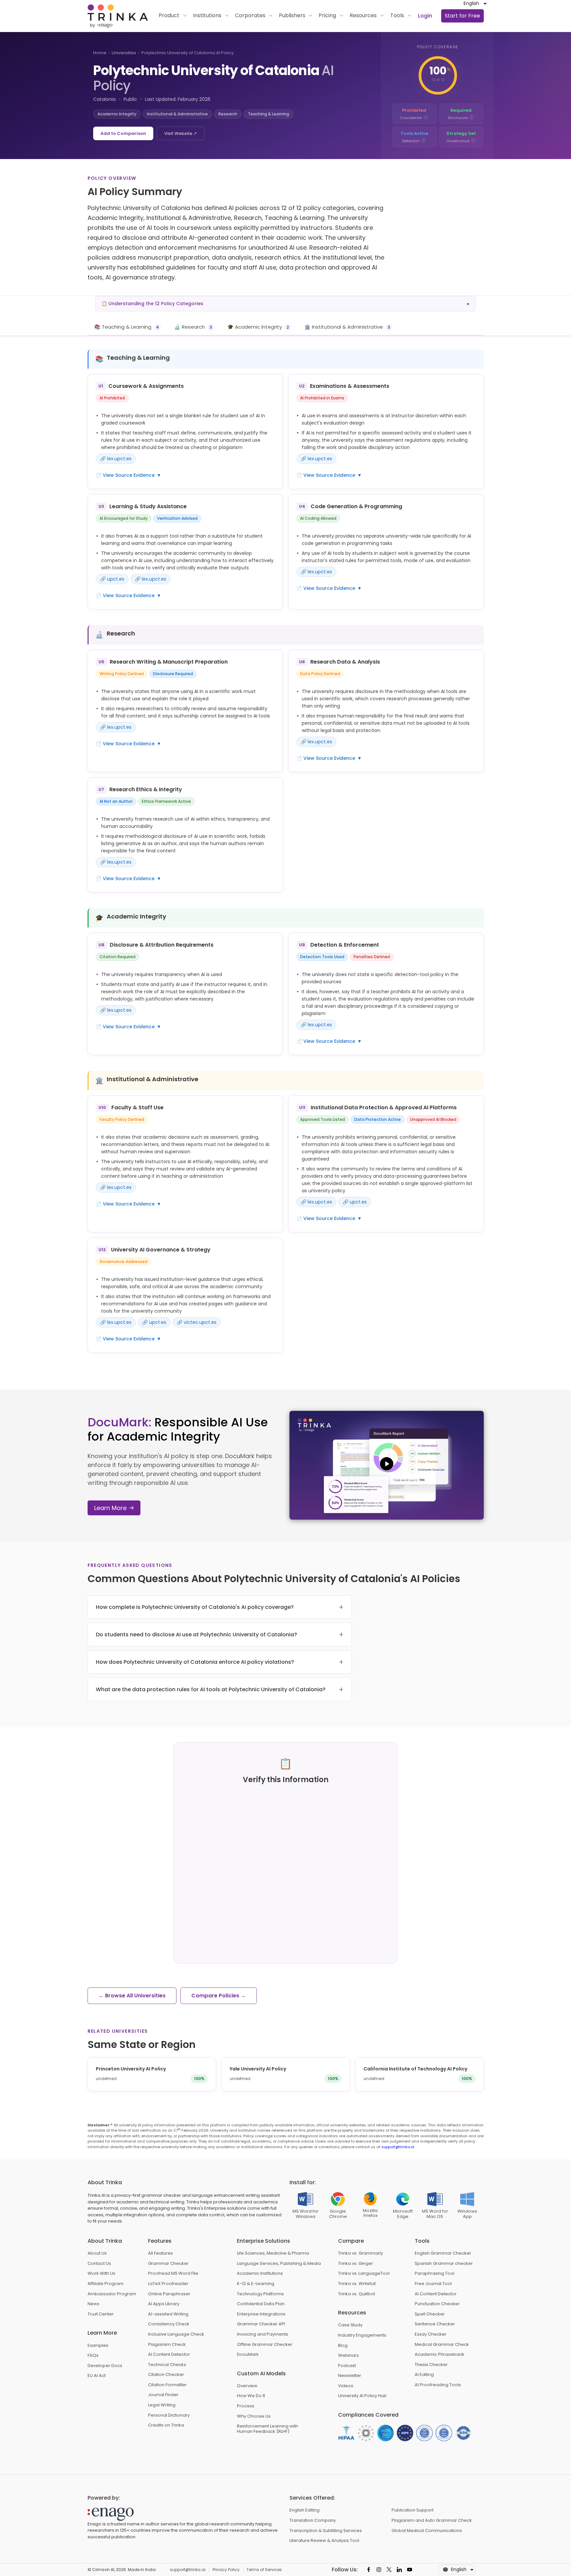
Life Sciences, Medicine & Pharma (273, 2253)
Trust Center (101, 2314)
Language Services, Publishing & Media (279, 2264)
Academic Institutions (260, 2273)
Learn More (110, 1508)
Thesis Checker (431, 2365)
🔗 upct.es (112, 579)
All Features (160, 2253)
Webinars (348, 2355)
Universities (124, 53)
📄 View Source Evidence (129, 475)
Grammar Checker (168, 2264)
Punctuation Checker (437, 2304)
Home (100, 53)
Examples (98, 2346)
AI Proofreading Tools (438, 2385)
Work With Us (101, 2273)
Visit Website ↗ (181, 133)
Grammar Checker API (261, 2324)
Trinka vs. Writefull (357, 2284)
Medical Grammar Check (442, 2345)
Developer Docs (105, 2366)
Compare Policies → (219, 1996)
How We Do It (251, 2396)
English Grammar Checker (443, 2253)
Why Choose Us (254, 2416)
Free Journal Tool (433, 2284)
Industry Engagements (362, 2335)
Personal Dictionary (169, 2415)
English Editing (305, 2510)
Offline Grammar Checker (265, 2345)
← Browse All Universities (132, 1996)
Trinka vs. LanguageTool (364, 2273)
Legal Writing (162, 2405)
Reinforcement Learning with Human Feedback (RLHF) (267, 2429)
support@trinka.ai (398, 2147)
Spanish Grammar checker (444, 2264)
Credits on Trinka (166, 2425)
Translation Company (313, 2520)
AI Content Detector (169, 2354)
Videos (346, 2386)
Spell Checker (430, 2314)
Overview (247, 2386)
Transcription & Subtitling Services (326, 2531)
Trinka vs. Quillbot (357, 2294)
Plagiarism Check (167, 2345)
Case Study (350, 2325)
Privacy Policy (226, 2570)
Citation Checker (166, 2375)
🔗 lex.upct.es (116, 459)
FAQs (93, 2355)
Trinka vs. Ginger (356, 2264)
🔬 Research (193, 327)
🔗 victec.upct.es (197, 1322)
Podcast (347, 2366)
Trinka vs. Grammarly (361, 2253)
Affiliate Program (106, 2284)
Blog (343, 2346)
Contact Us (99, 2264)
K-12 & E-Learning (256, 2284)
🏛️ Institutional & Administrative (347, 327)
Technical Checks (167, 2365)
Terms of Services (264, 2570)
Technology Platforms (260, 2294)
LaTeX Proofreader (168, 2284)
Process (246, 2406)
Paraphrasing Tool (435, 2273)
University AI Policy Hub (362, 2396)
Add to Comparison (123, 133)
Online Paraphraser (169, 2294)
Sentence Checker (435, 2324)
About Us (97, 2253)
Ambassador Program (112, 2294)
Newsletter (350, 2376)
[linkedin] (399, 2570)
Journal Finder (163, 2395)
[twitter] (389, 2570)
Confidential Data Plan (261, 2304)
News (94, 2304)
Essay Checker (431, 2334)
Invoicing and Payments (263, 2334)
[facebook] (369, 2570)
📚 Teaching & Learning (127, 327)
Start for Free (462, 16)
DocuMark (248, 2354)
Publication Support (413, 2510)
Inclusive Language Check (176, 2334)
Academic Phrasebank (439, 2354)
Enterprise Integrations (261, 2314)
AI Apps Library (164, 2304)
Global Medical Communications (427, 2531)
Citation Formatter (167, 2385)
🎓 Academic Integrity (258, 327)
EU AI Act (97, 2376)
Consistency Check (169, 2324)
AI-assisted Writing (168, 2314)
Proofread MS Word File (173, 2273)
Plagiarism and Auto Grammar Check (432, 2520)
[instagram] (379, 2570)
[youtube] (410, 2570)
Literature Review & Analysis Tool (324, 2541)
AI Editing (424, 2375)
